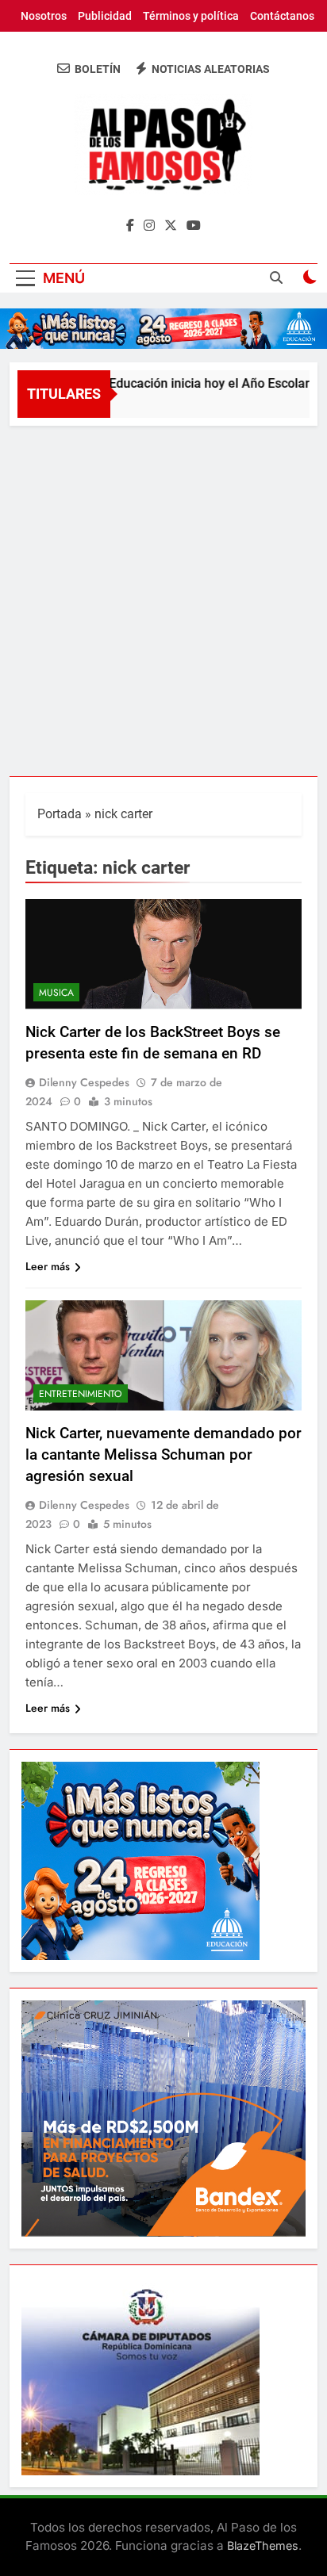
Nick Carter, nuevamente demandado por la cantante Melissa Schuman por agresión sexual (163, 1455)
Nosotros (44, 16)
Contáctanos (282, 16)
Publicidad (105, 16)
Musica (56, 993)
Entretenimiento (81, 1394)
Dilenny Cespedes (84, 1082)
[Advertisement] (163, 597)
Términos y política (191, 16)
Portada (60, 814)
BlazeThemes (263, 2545)
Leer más (48, 1266)
